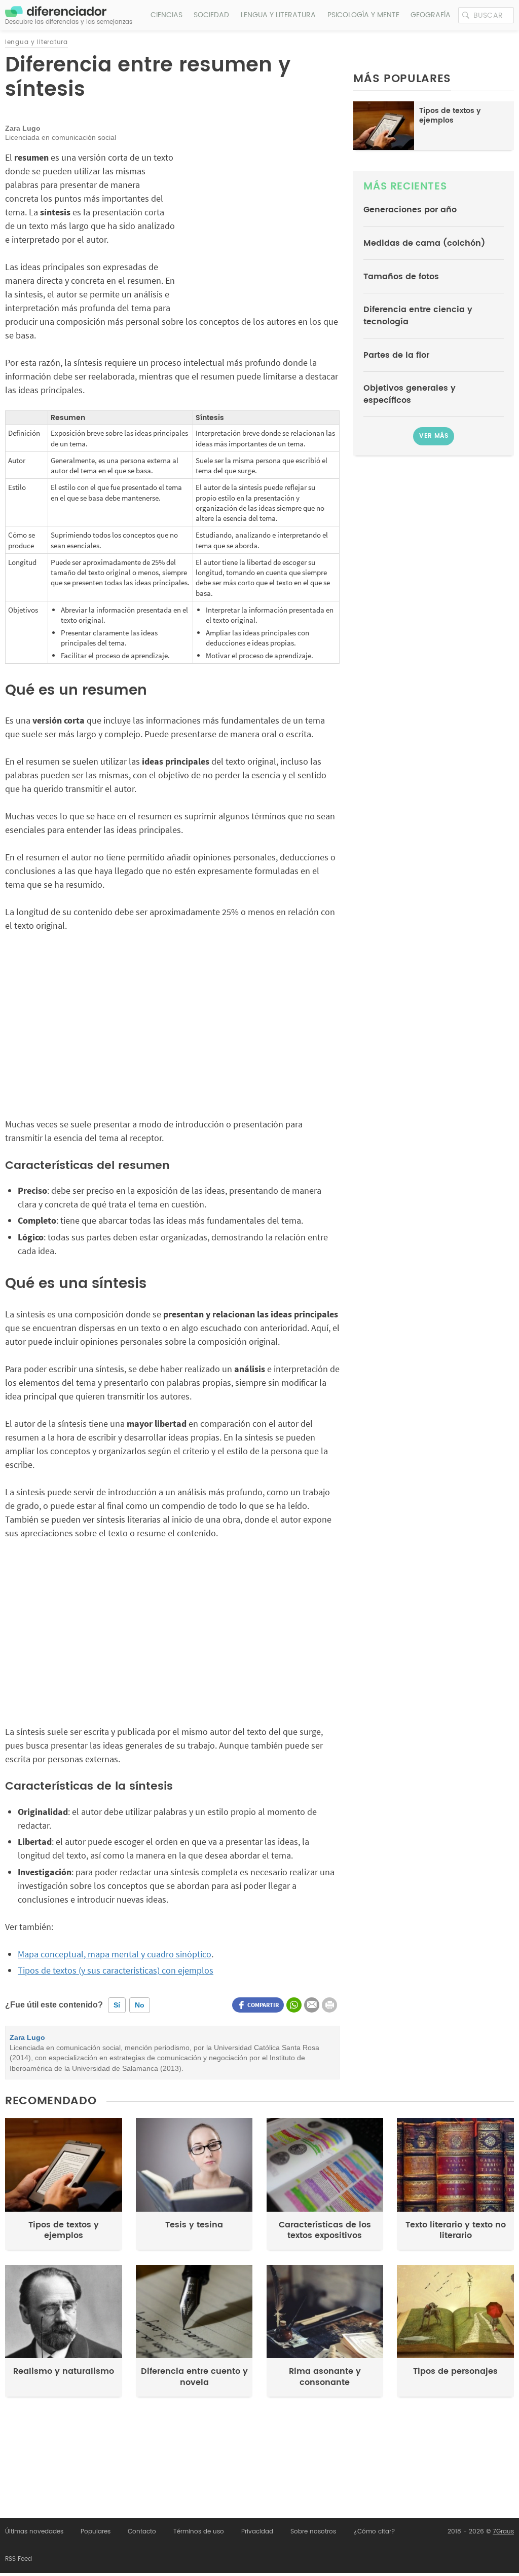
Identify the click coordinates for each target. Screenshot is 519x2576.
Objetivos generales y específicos (410, 394)
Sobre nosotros (313, 2532)
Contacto (142, 2532)
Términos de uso (199, 2532)
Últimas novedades (34, 2532)
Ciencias (166, 15)
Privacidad (257, 2532)
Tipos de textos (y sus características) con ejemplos (116, 1970)
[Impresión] (329, 2005)
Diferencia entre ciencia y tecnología (418, 316)
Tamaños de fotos (401, 277)
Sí (117, 2005)
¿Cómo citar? (374, 2532)
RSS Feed (18, 2559)
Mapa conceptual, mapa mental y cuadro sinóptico (115, 1954)
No (140, 2005)
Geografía (431, 15)
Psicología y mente (363, 15)
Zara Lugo (27, 2038)
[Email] (312, 2005)
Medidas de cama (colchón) (424, 243)
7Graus (503, 2532)
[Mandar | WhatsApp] (294, 2005)
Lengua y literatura (278, 15)
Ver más (434, 436)
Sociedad (211, 15)
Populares (96, 2532)
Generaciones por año (410, 210)
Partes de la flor (396, 355)
